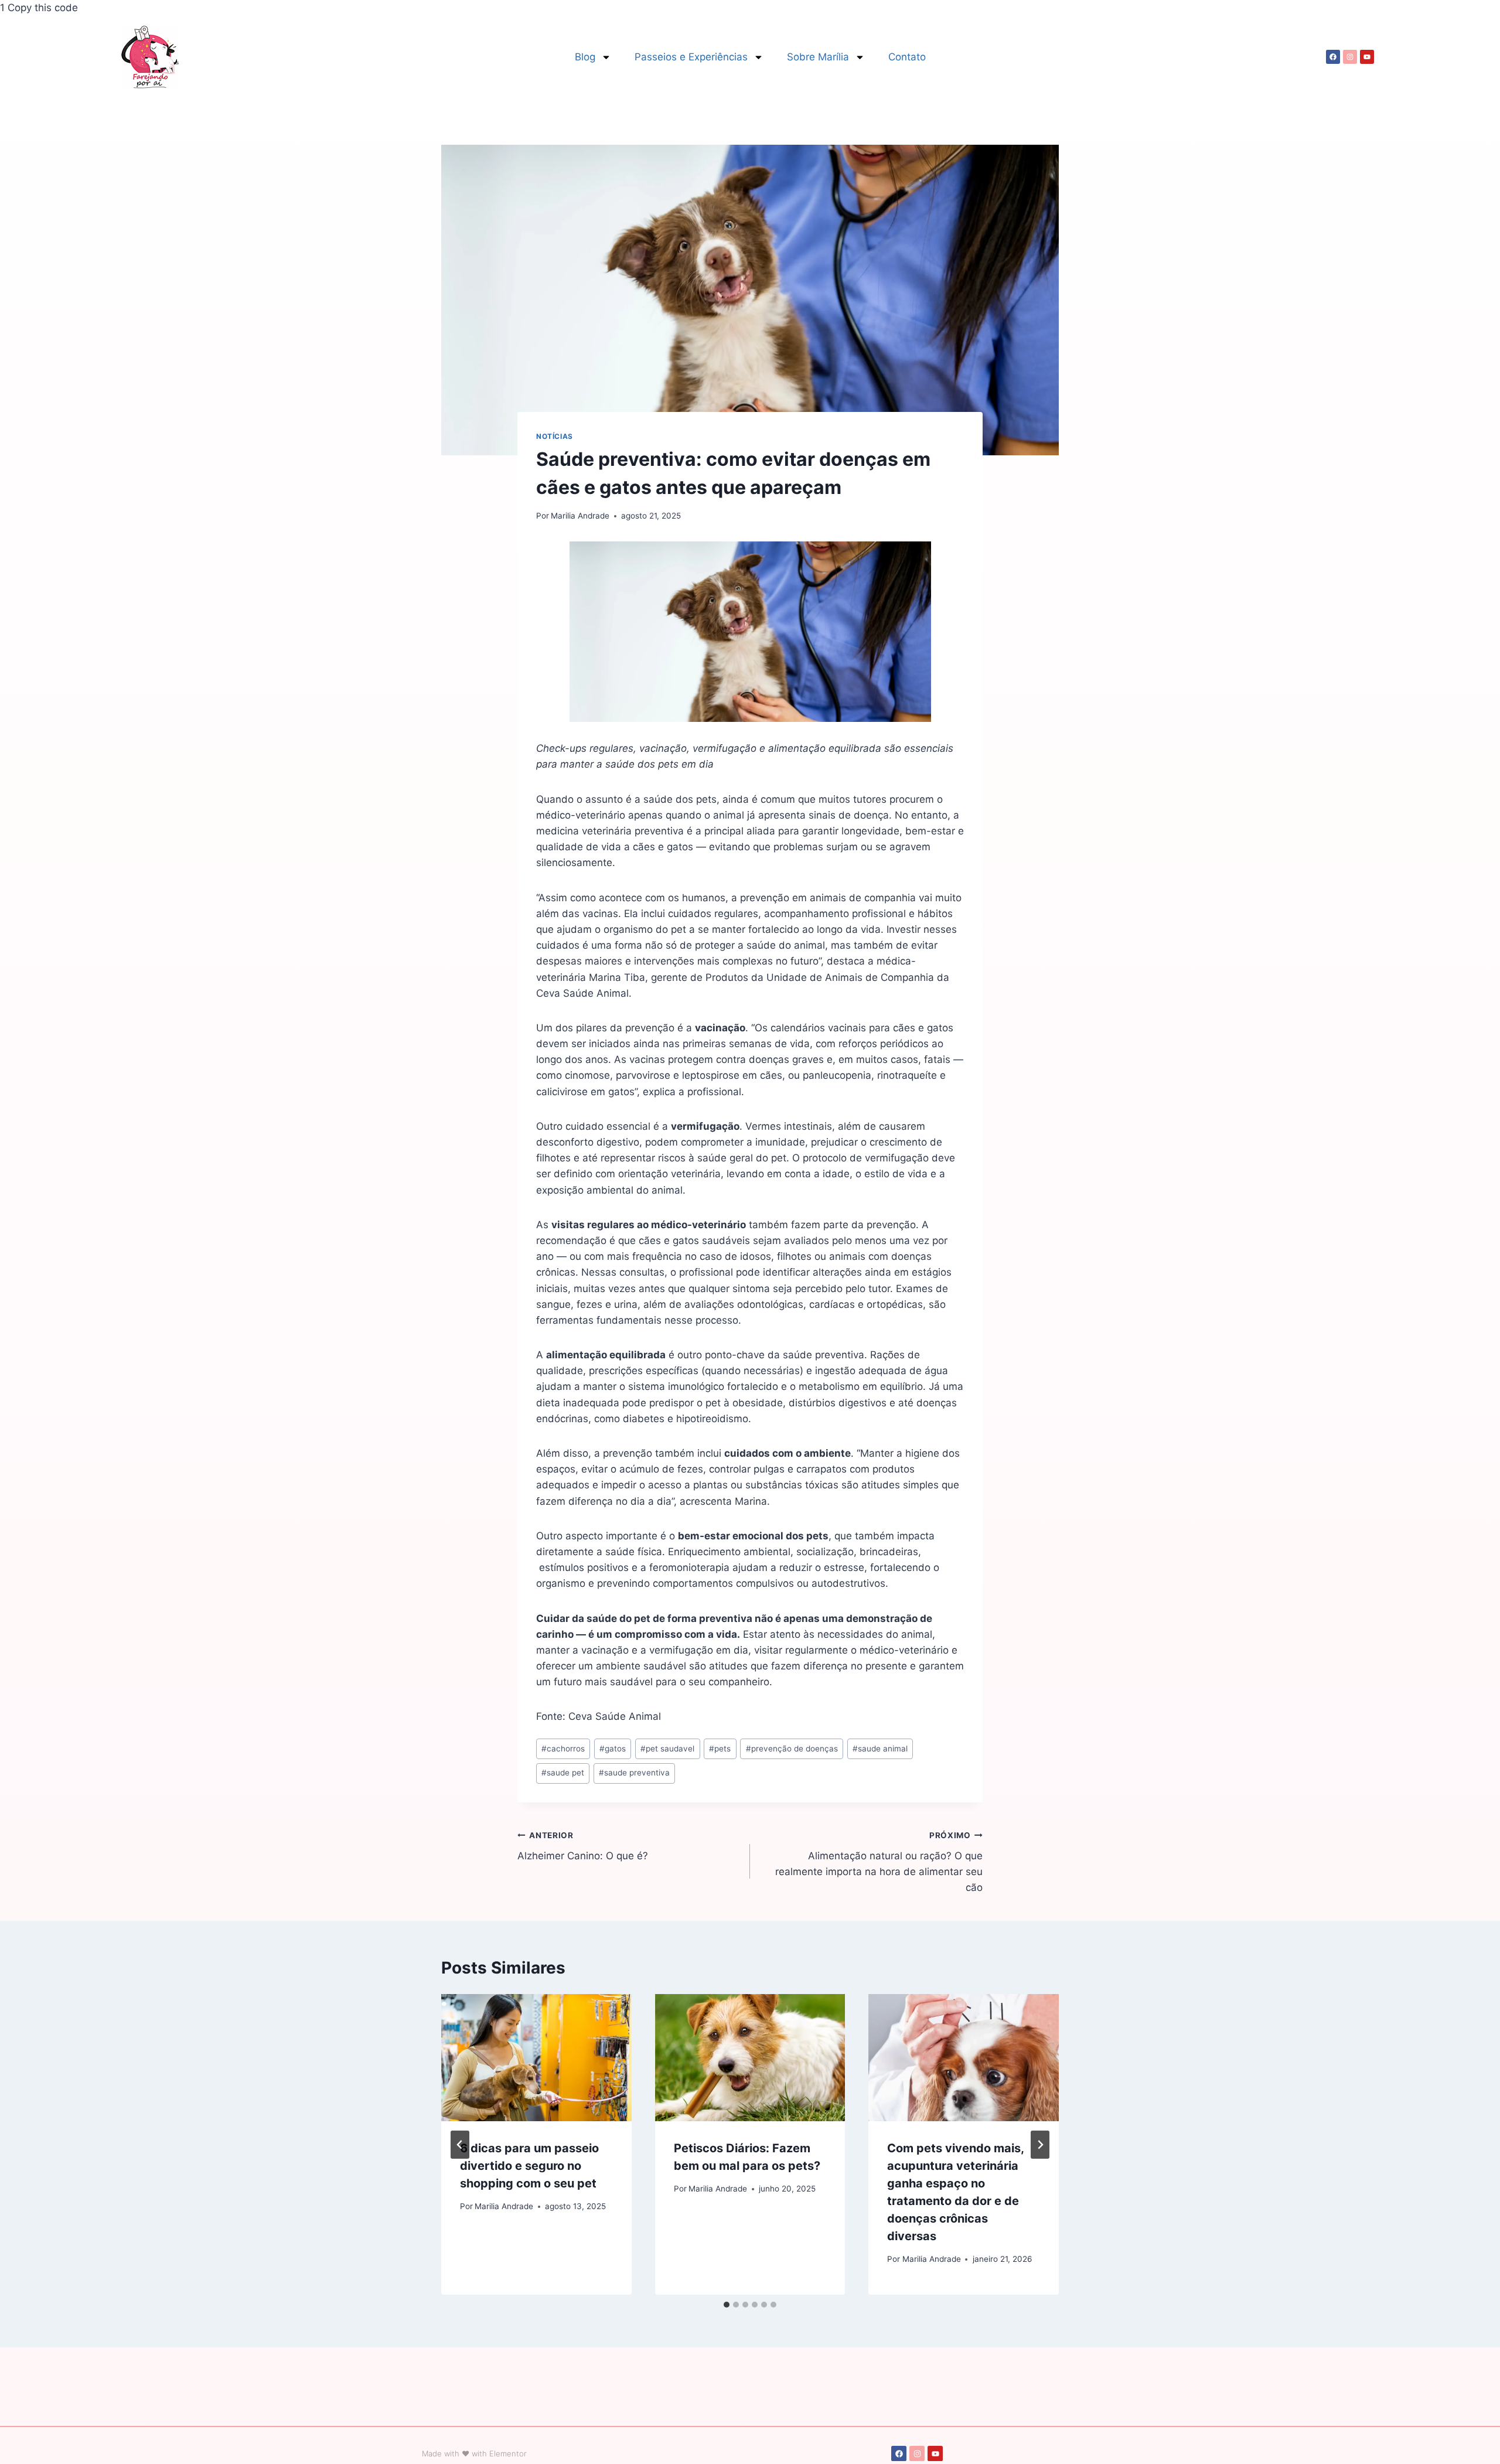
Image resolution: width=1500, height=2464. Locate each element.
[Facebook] (1333, 57)
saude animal (880, 1749)
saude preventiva (634, 1773)
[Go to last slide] (460, 2145)
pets (720, 1749)
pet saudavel (667, 1749)
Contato (907, 57)
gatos (613, 1749)
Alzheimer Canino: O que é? (583, 1846)
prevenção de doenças (792, 1749)
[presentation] (536, 2057)
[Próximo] (1040, 2145)
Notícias (555, 436)
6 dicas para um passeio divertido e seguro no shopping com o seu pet (529, 2166)
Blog (585, 57)
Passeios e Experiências (691, 57)
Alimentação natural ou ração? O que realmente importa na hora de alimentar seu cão (879, 1862)
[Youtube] (1367, 57)
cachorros (563, 1749)
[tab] (727, 2305)
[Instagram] (1350, 57)
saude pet (563, 1773)
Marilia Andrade (580, 516)
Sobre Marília (818, 57)
